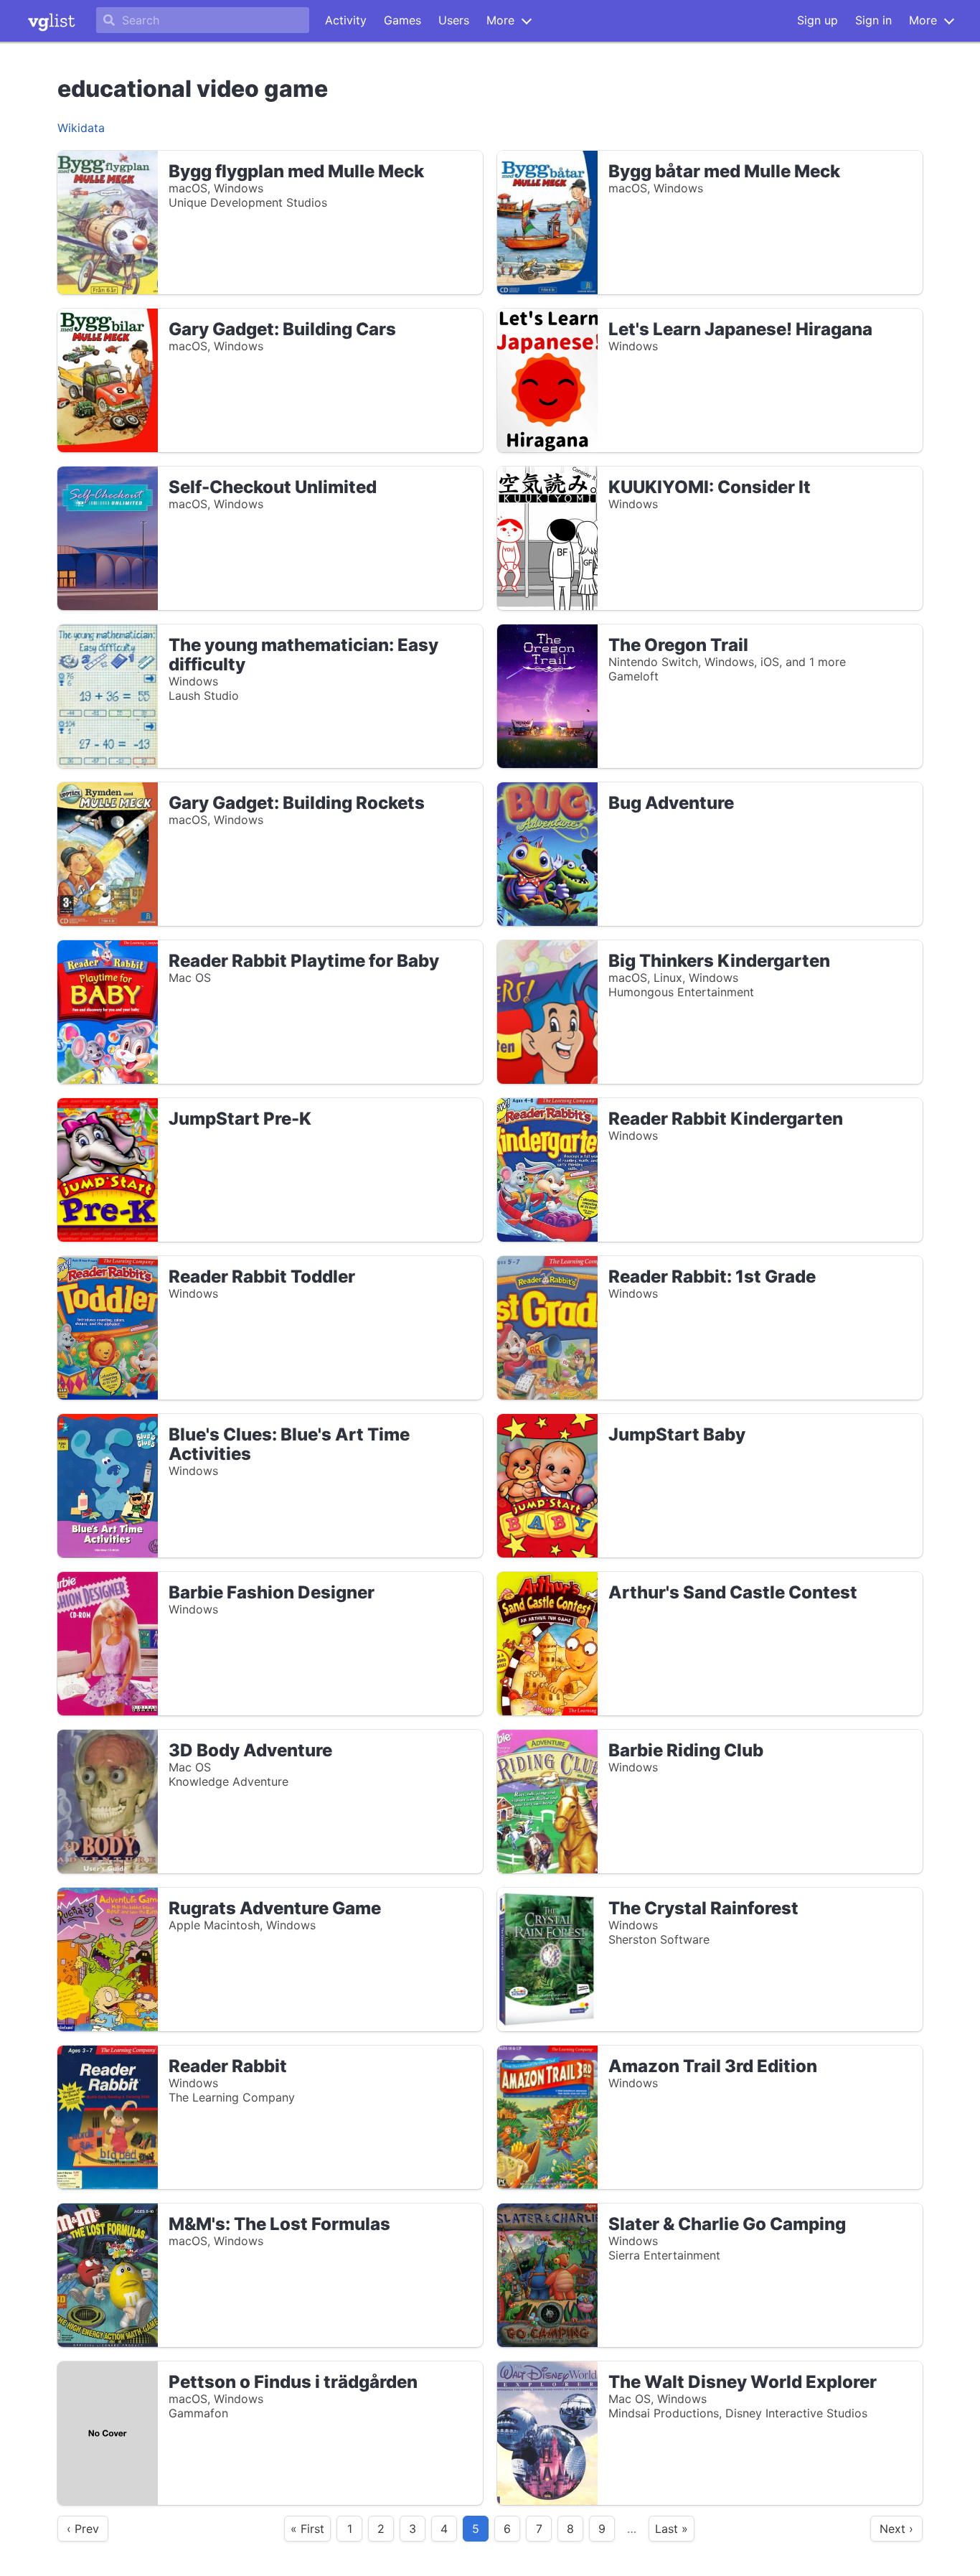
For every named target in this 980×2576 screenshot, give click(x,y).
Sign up (818, 20)
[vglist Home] (52, 21)
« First (307, 2529)
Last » (672, 2529)
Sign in (873, 20)
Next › (896, 2529)
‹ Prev (83, 2529)
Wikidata (81, 128)
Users (454, 20)
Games (402, 20)
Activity (346, 20)
